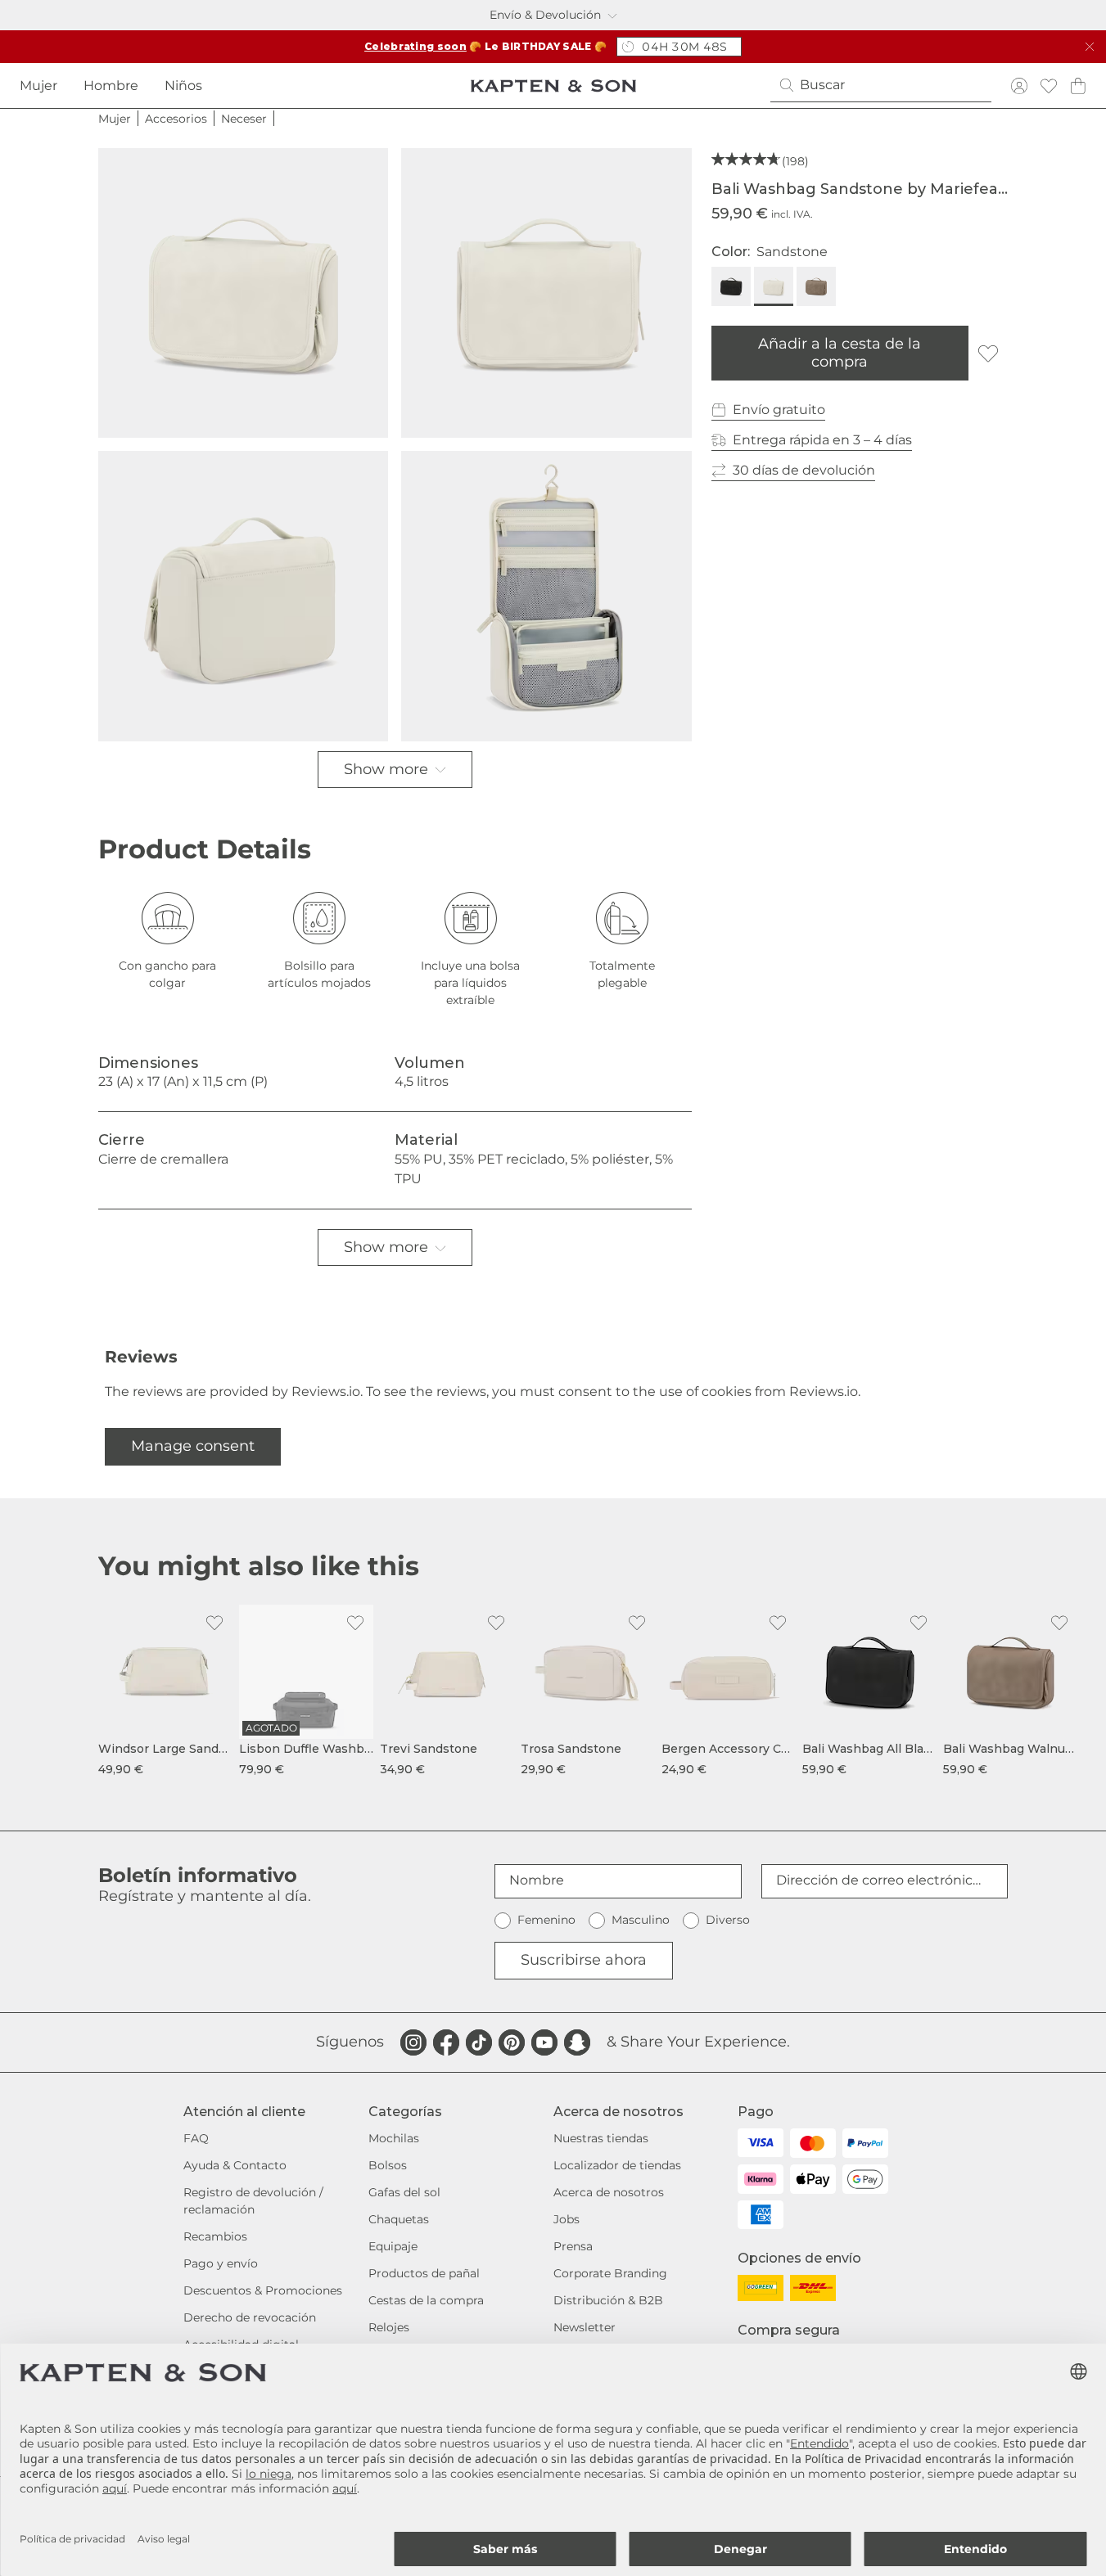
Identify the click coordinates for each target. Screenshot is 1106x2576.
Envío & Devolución (545, 15)
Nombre (537, 1880)
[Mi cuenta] (1019, 86)
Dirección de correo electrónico (878, 1880)
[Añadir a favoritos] (988, 354)
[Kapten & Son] (553, 86)
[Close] (1090, 47)
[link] (165, 1691)
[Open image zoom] (243, 293)
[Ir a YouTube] (544, 2042)
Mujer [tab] (38, 86)
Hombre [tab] (111, 86)
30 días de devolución (804, 470)
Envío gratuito (779, 410)
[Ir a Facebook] (446, 2042)
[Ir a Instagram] (413, 2042)
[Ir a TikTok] (479, 2042)
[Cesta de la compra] (1078, 86)
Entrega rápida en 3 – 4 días (822, 440)
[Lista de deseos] (1049, 86)
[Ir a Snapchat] (577, 2042)
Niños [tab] (183, 86)
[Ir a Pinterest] (512, 2042)
